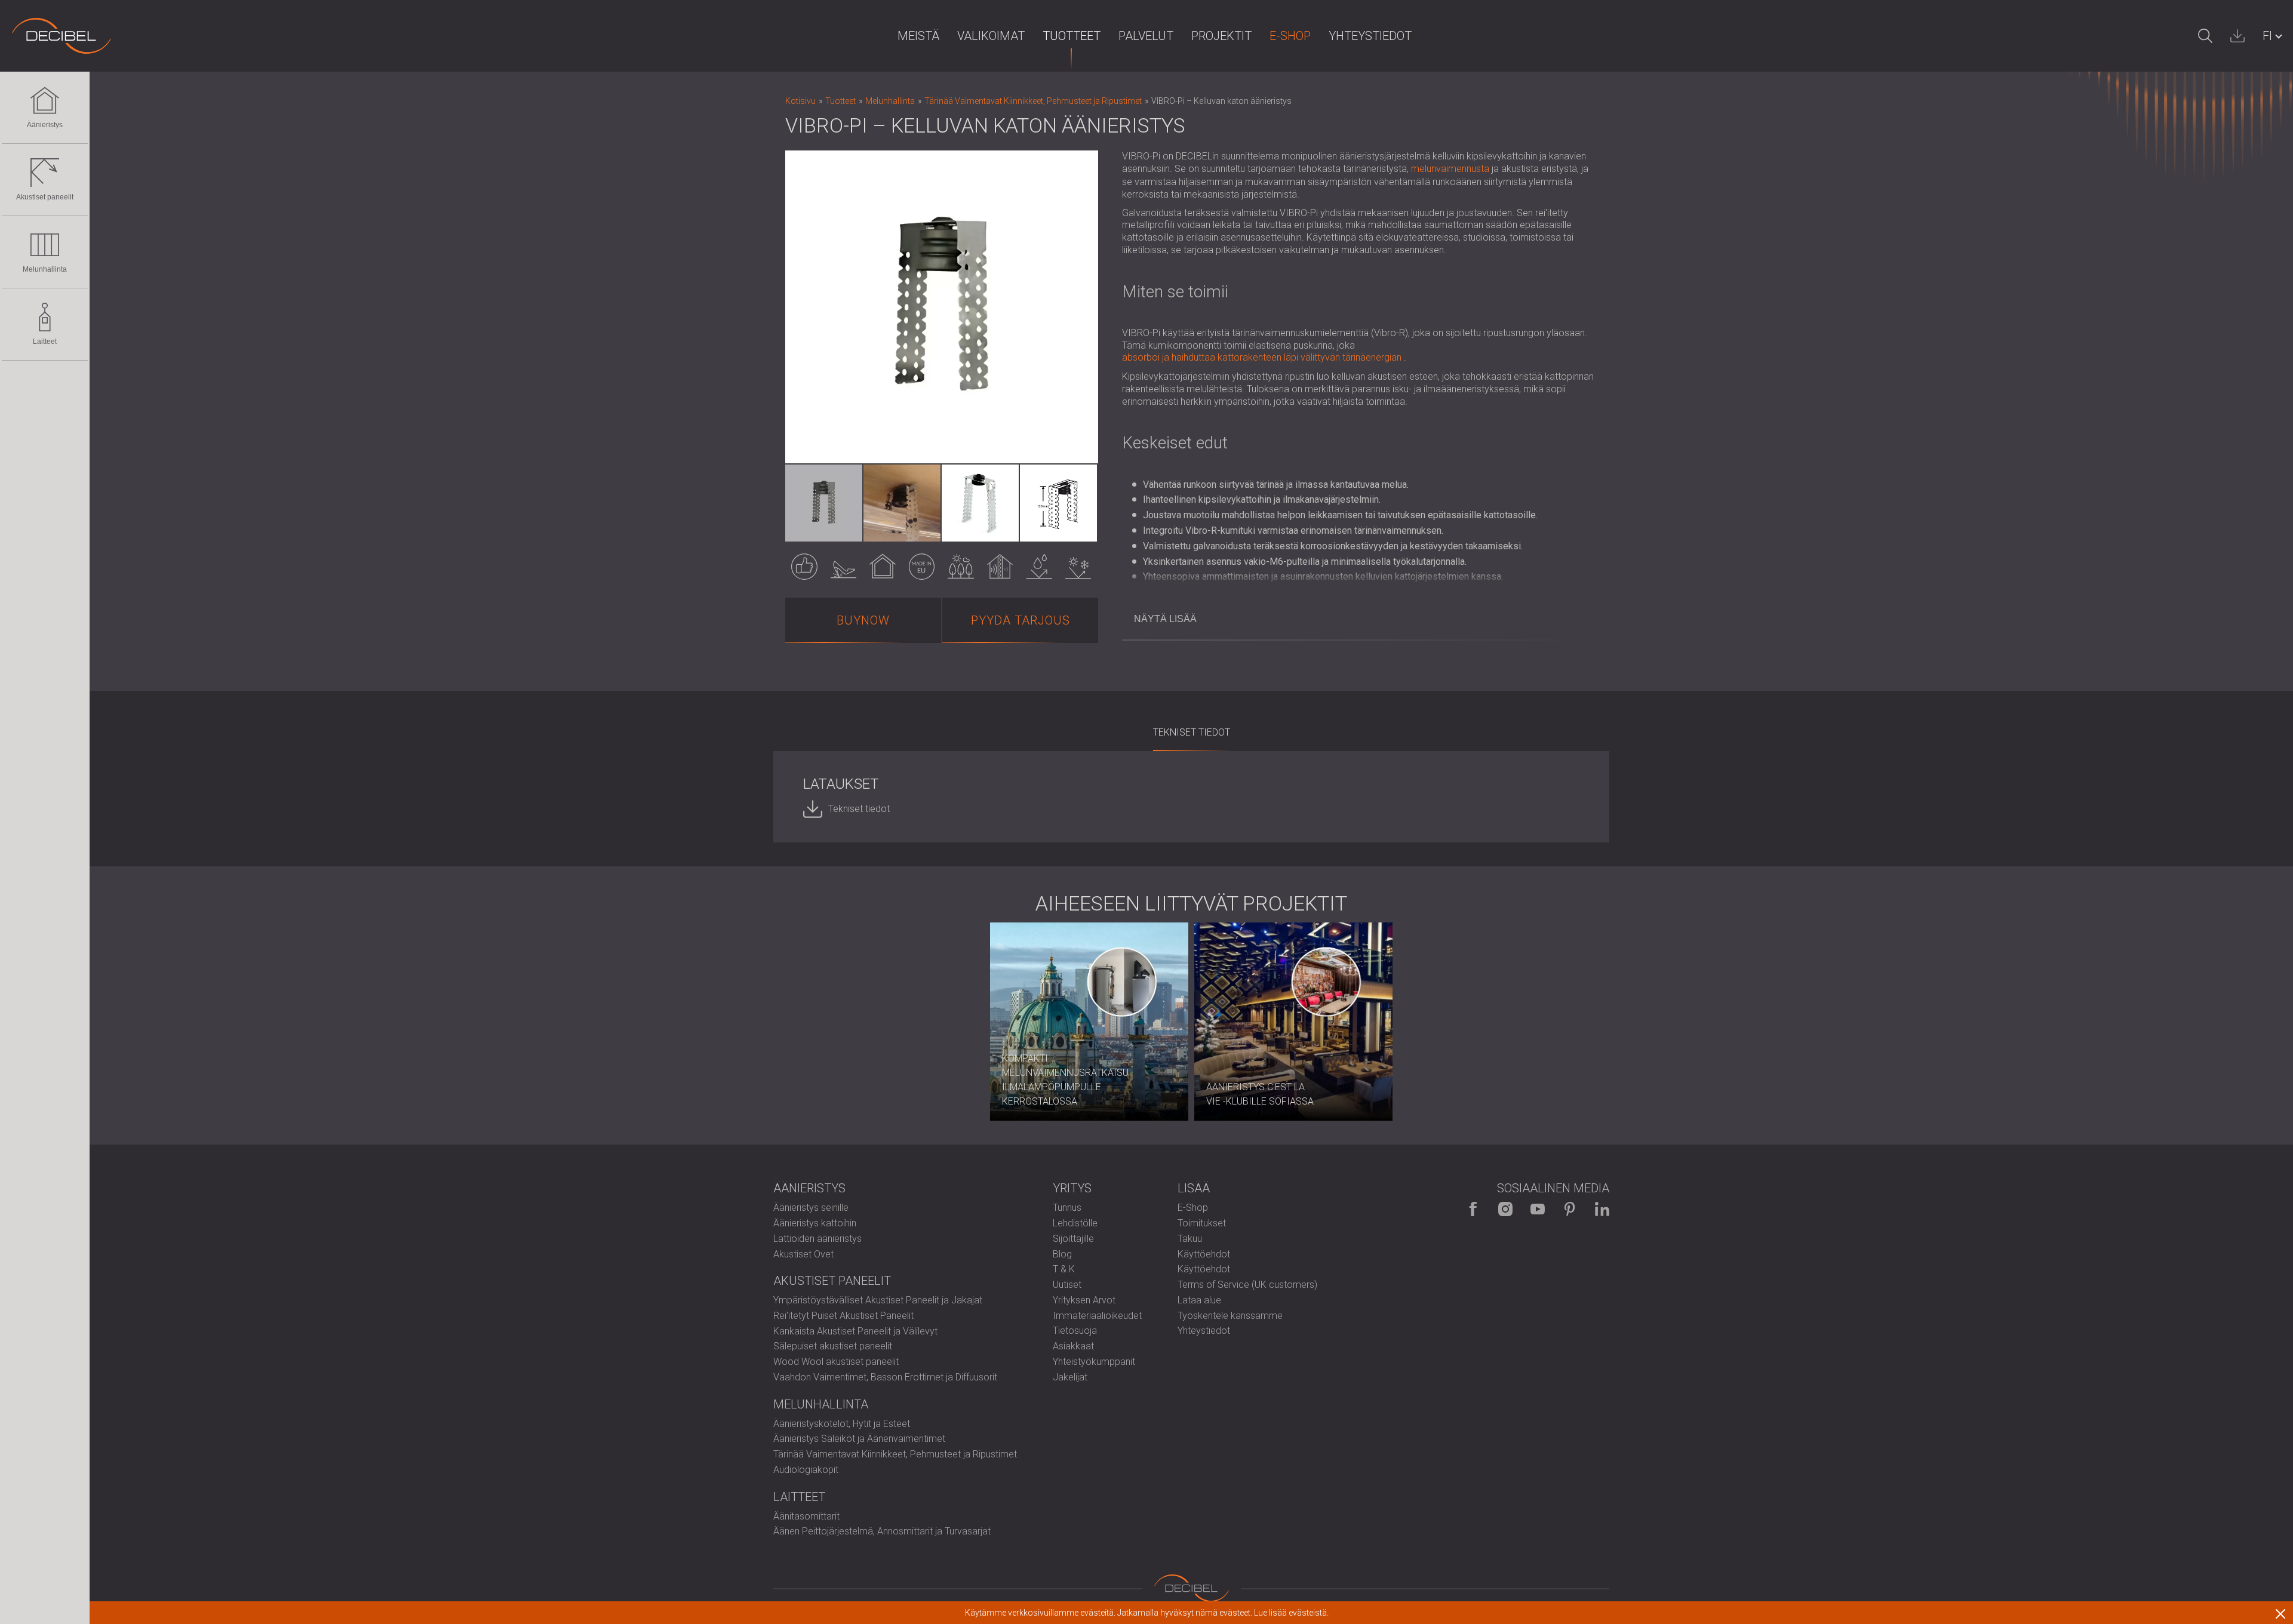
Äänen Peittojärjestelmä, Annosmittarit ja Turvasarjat (882, 1531)
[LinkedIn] (1602, 1209)
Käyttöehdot (1204, 1254)
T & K (1064, 1269)
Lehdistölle (1075, 1223)
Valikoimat (991, 36)
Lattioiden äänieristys (817, 1239)
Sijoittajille (1073, 1239)
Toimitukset (1202, 1223)
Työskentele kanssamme (1230, 1316)
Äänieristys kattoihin (815, 1223)
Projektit (1221, 36)
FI (2267, 36)
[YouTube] (1538, 1209)
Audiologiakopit (806, 1470)
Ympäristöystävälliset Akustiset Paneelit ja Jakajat (878, 1300)
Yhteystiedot (1370, 36)
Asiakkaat (1073, 1346)
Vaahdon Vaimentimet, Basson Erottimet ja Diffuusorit (885, 1377)
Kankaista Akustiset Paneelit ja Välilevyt (855, 1331)
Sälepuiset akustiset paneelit (833, 1346)
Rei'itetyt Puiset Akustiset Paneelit (843, 1316)
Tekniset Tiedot (1192, 732)
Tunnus (1067, 1208)
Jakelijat (1070, 1377)
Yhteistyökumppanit (1094, 1362)
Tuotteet (1072, 36)
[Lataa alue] (2237, 36)
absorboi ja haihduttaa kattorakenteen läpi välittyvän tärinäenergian (1262, 357)
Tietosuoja (1075, 1331)
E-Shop (1290, 36)
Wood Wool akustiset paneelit (836, 1362)
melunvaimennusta (1450, 169)
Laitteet (45, 342)
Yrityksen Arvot (1084, 1300)
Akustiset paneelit (45, 197)
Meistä (918, 36)
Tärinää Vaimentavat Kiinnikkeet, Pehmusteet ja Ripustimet (895, 1454)
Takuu (1190, 1239)
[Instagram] (1505, 1209)
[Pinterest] (1570, 1209)
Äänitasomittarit (806, 1516)
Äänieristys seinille (811, 1208)
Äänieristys (45, 125)
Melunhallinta (45, 269)
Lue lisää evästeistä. (1291, 1613)
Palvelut (1146, 36)
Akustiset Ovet (803, 1254)
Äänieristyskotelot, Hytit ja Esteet (842, 1424)
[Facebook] (1473, 1209)
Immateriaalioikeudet (1097, 1316)
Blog (1062, 1254)
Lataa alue (1199, 1300)
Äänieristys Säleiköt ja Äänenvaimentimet (859, 1439)
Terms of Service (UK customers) (1247, 1285)
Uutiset (1067, 1285)
